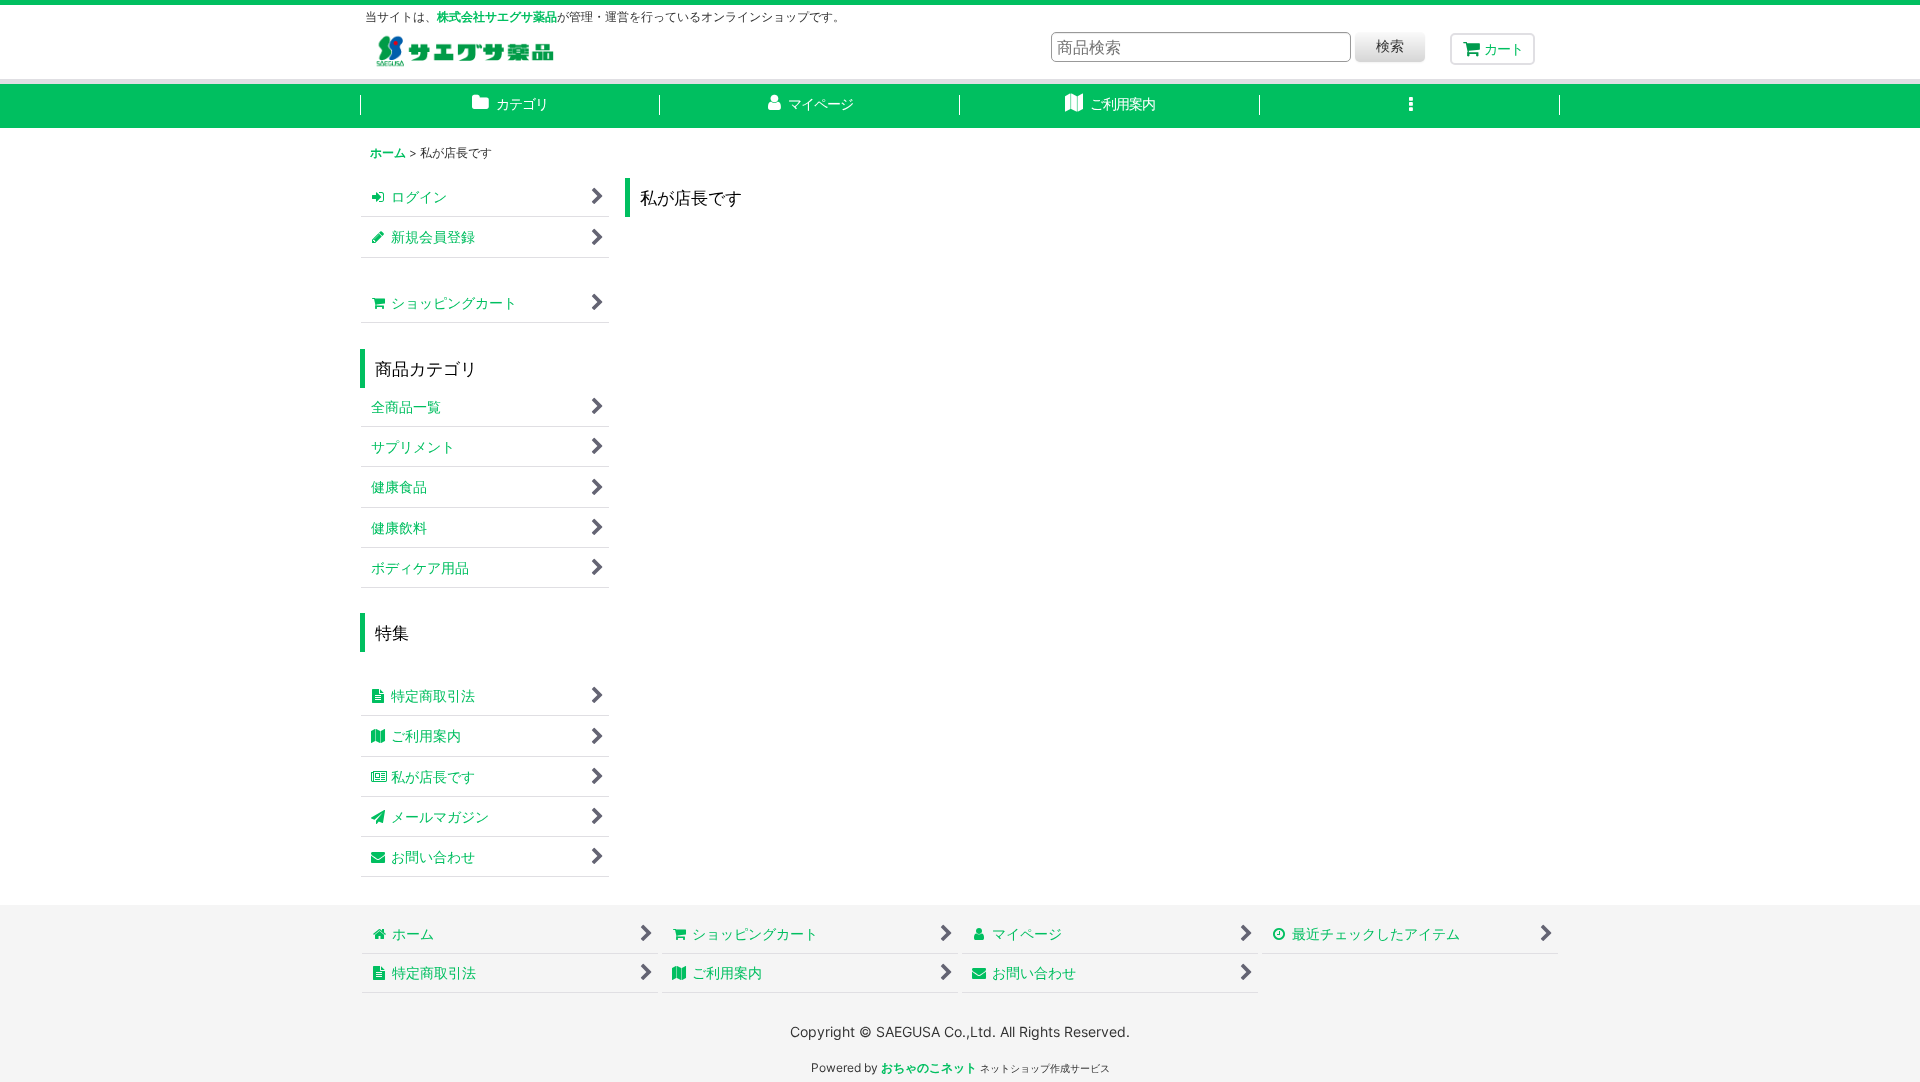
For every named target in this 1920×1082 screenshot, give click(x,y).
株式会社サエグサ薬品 (497, 16)
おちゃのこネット (929, 1067)
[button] (1410, 106)
